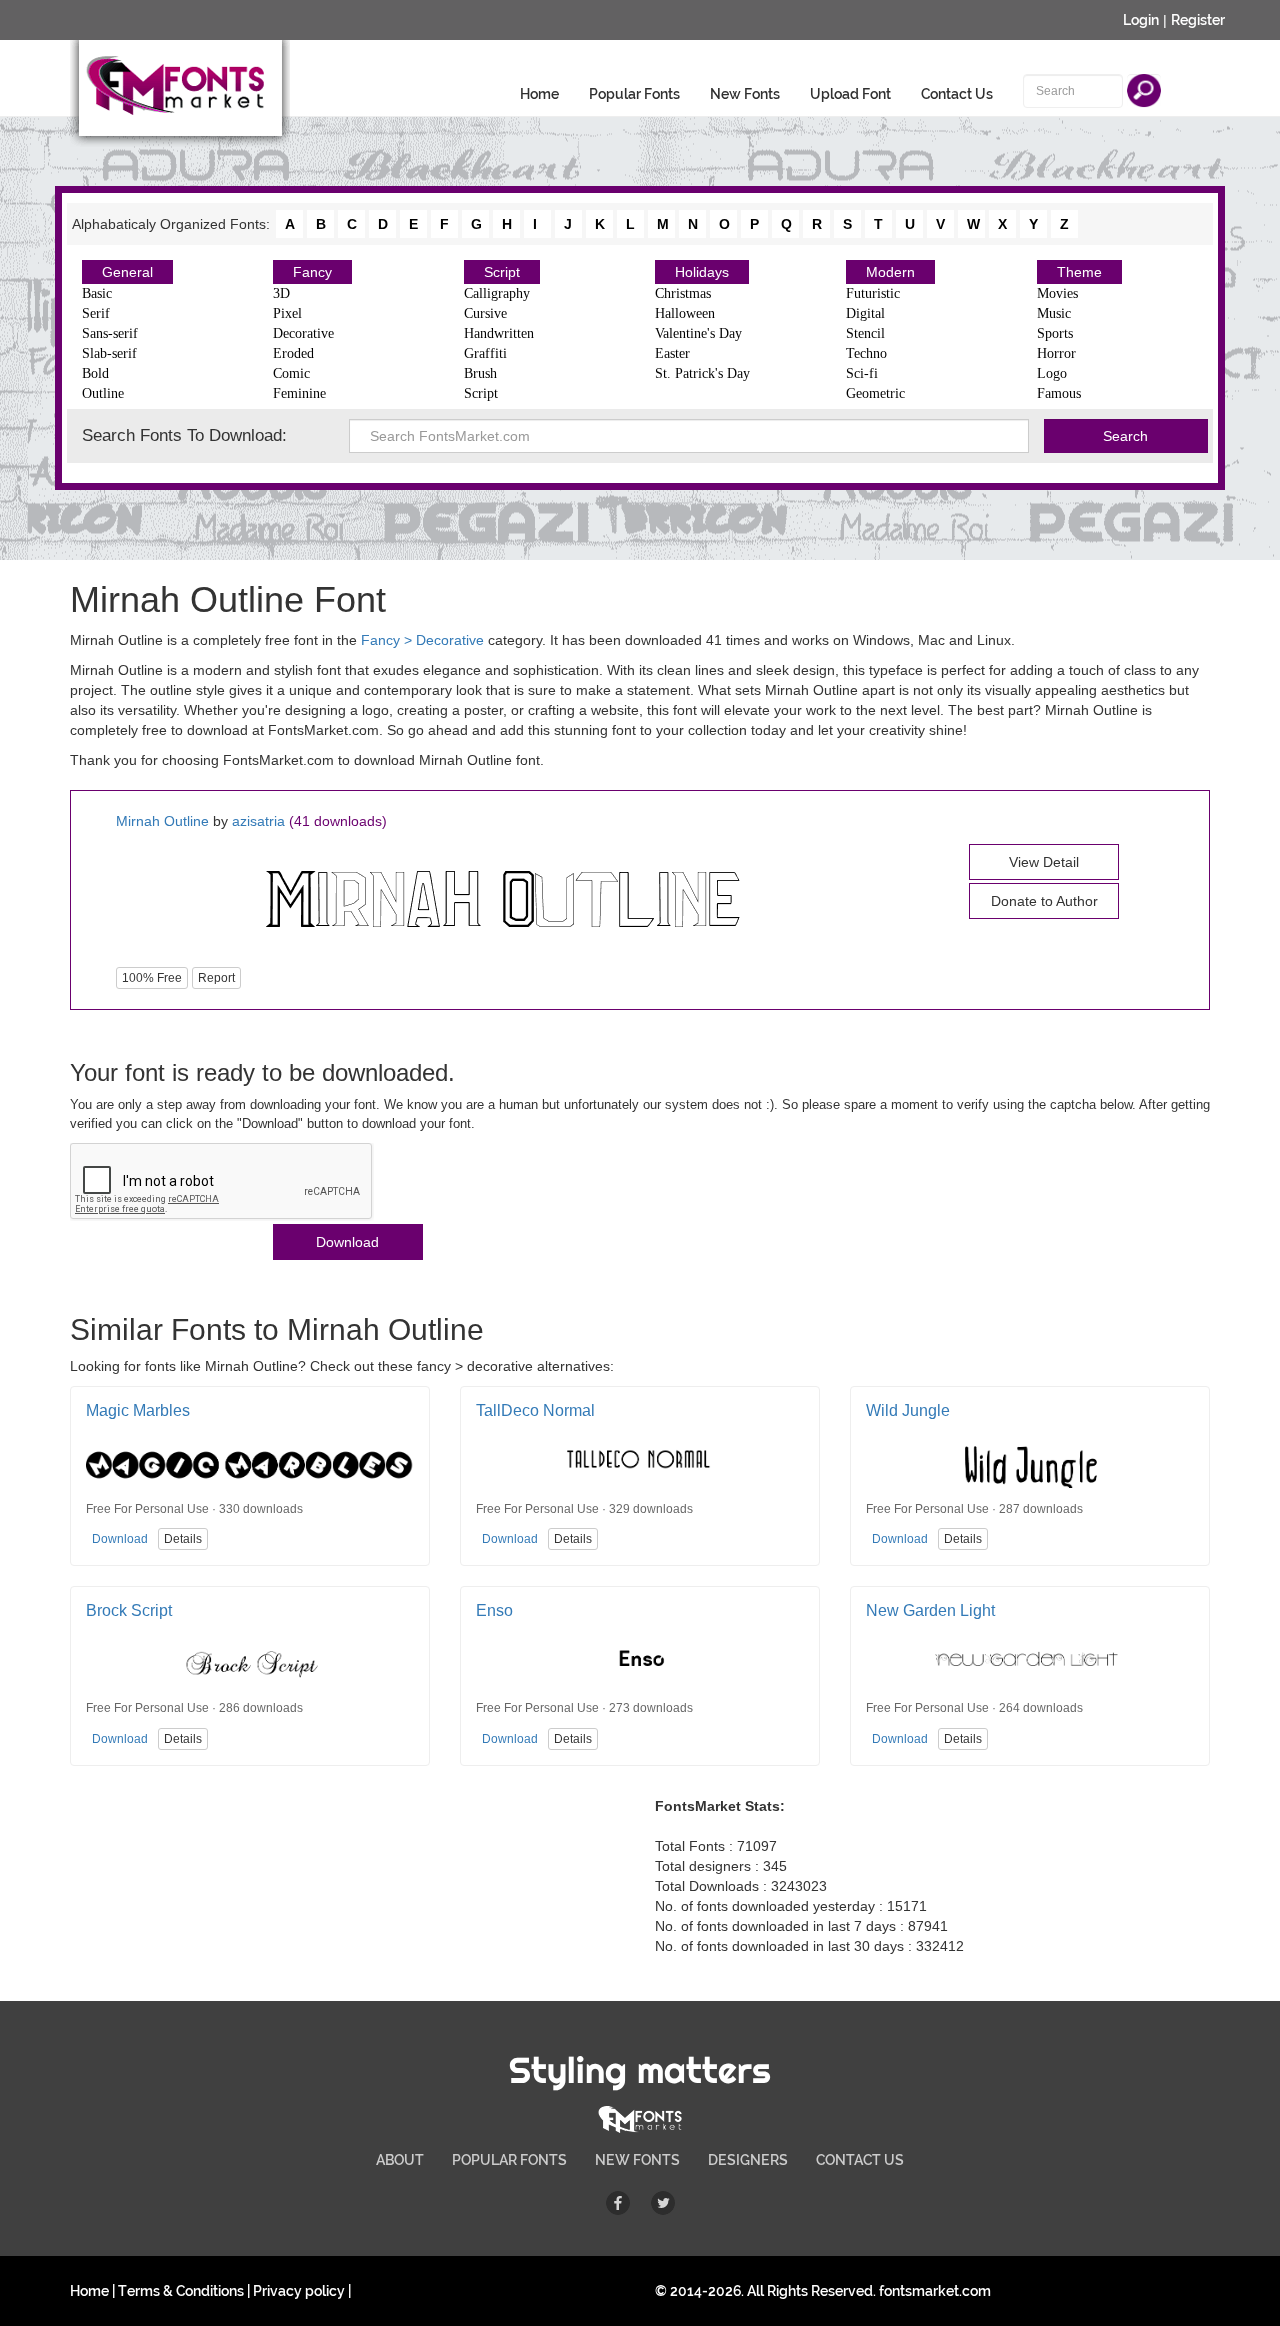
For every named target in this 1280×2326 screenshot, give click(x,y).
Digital (865, 313)
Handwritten (499, 333)
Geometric (875, 393)
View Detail (1044, 862)
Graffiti (485, 353)
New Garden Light (930, 1610)
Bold (95, 373)
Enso (494, 1610)
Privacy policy (299, 2291)
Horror (1056, 353)
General (127, 272)
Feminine (299, 393)
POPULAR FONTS (509, 2160)
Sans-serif (110, 333)
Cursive (485, 313)
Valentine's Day (698, 333)
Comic (291, 373)
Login (1141, 20)
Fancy (312, 272)
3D (281, 293)
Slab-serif (109, 353)
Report (216, 978)
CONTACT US (860, 2160)
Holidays (702, 272)
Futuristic (873, 293)
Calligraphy (497, 293)
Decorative (303, 333)
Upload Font (850, 94)
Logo (1052, 373)
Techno (866, 353)
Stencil (865, 333)
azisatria (258, 821)
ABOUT (400, 2160)
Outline (103, 393)
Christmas (683, 293)
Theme (1079, 272)
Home (539, 94)
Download (347, 1242)
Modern (890, 272)
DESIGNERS (748, 2160)
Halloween (685, 313)
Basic (97, 293)
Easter (672, 353)
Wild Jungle (908, 1410)
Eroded (293, 353)
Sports (1055, 333)
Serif (96, 313)
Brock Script (129, 1610)
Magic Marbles (138, 1410)
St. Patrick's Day (702, 373)
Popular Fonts (634, 94)
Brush (480, 373)
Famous (1059, 393)
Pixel (287, 313)
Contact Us (957, 94)
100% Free (152, 978)
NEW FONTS (637, 2160)
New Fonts (745, 94)
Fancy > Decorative (422, 640)
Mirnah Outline (162, 821)
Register (1198, 20)
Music (1054, 313)
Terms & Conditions (181, 2291)
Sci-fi (862, 373)
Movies (1057, 293)
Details (183, 1539)
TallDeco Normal (535, 1410)
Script (502, 272)
